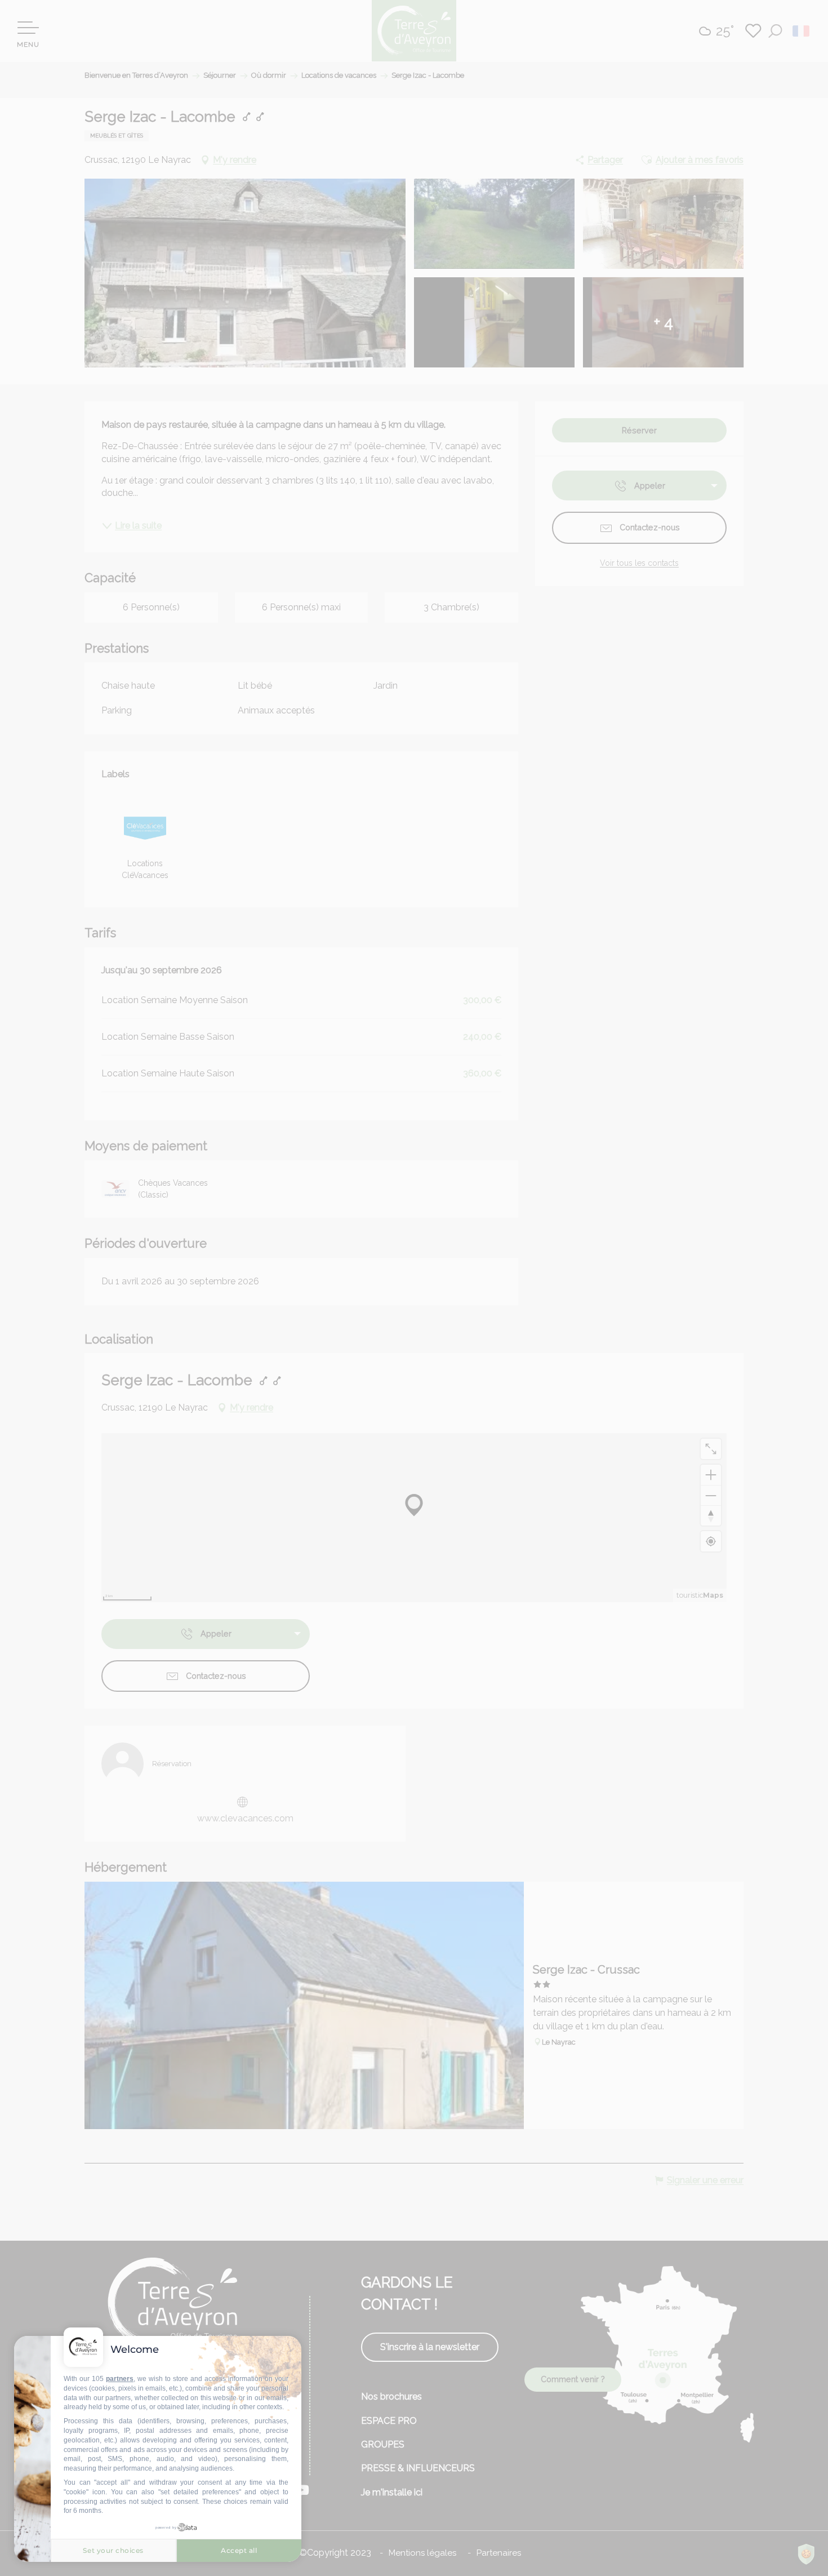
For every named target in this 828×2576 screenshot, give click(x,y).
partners (120, 2379)
